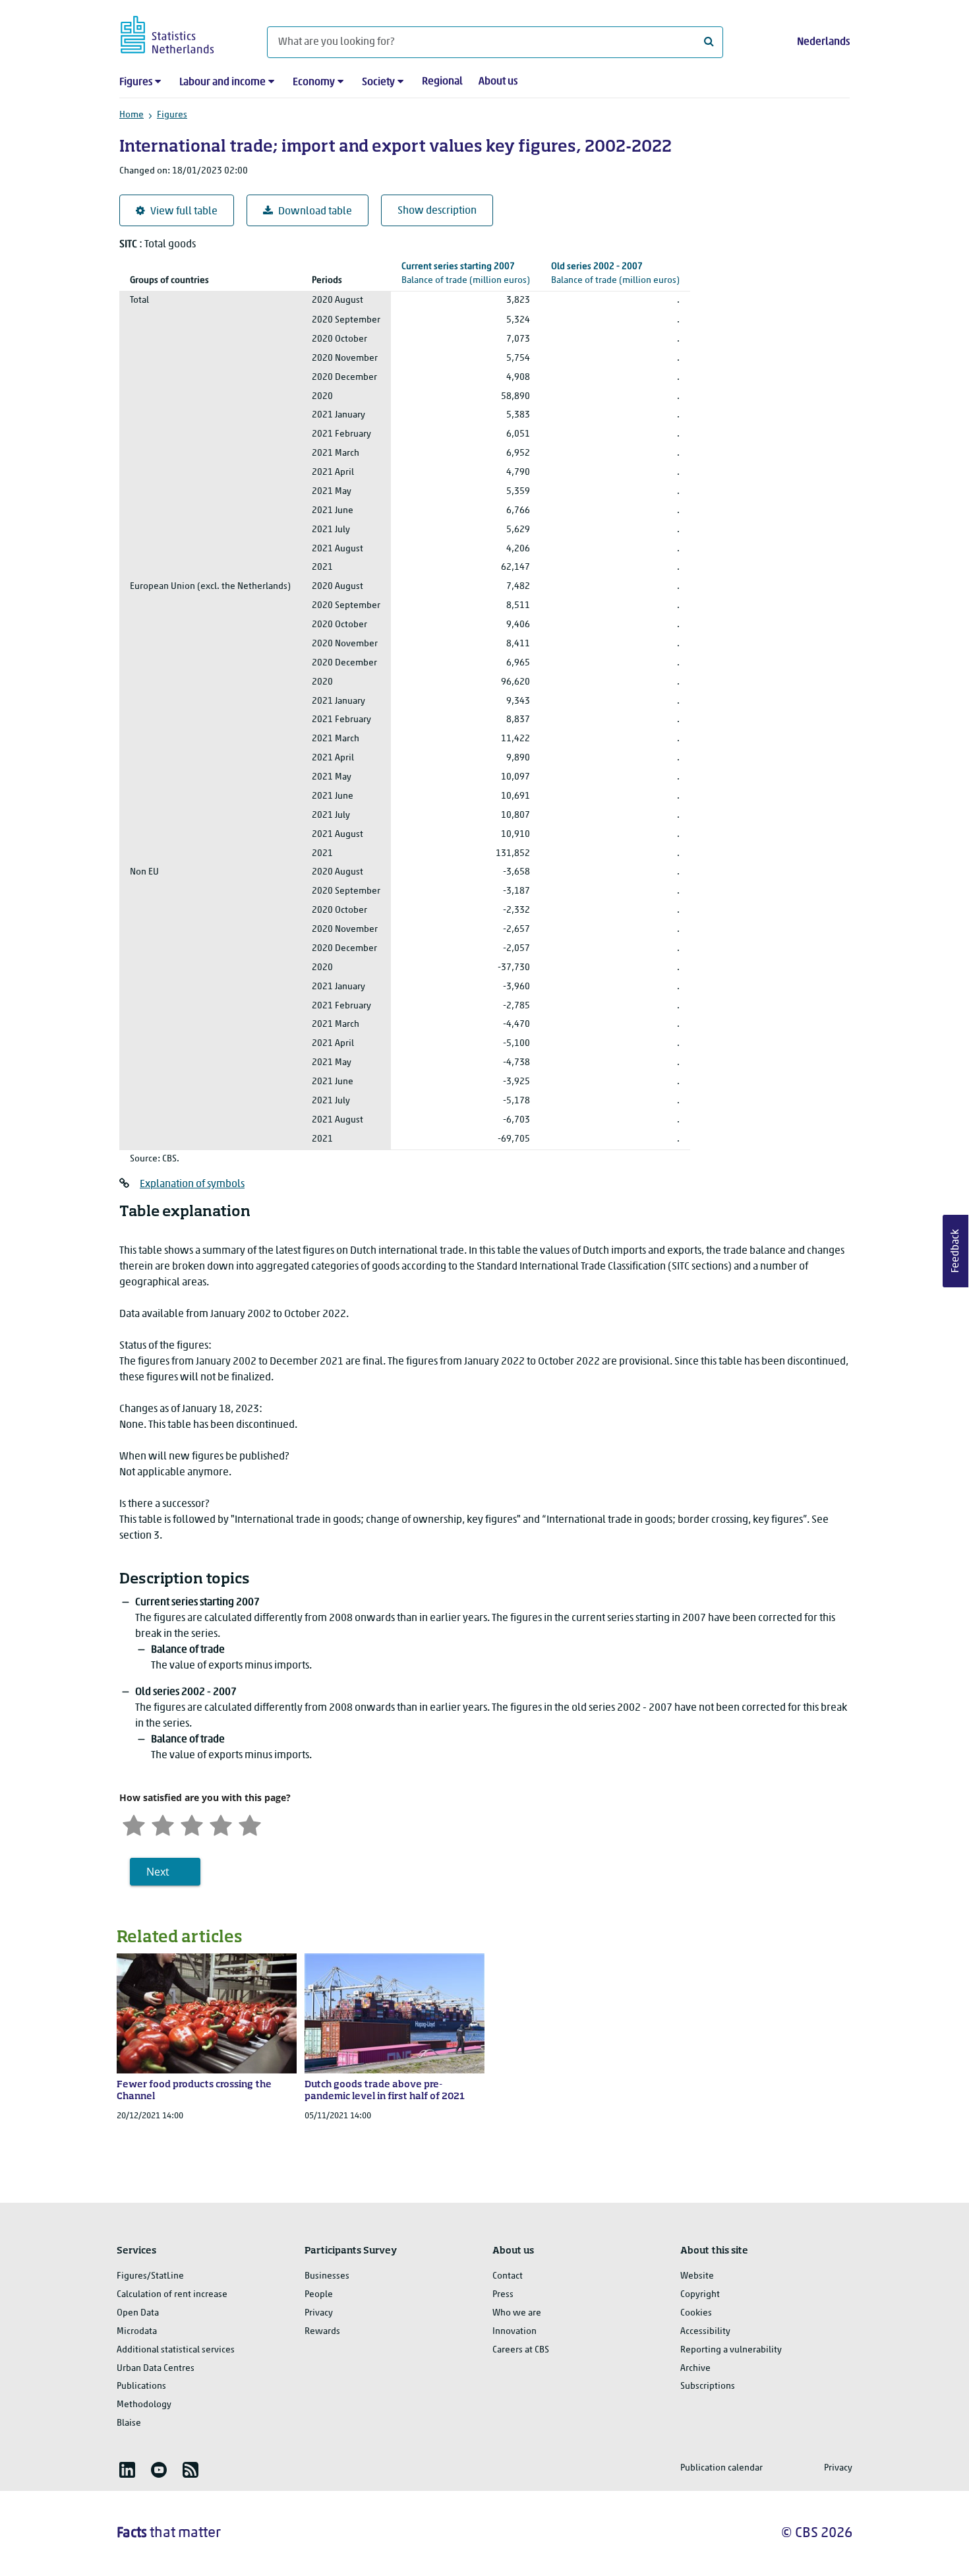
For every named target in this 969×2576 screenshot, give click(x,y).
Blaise (129, 2423)
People (319, 2295)
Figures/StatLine (150, 2276)
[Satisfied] (221, 1824)
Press (503, 2295)
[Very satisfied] (250, 1824)
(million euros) (466, 274)
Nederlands (823, 42)
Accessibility (705, 2332)
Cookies (696, 2313)
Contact (508, 2276)
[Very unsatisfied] (134, 1824)
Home (132, 115)
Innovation (514, 2332)
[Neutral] (192, 1824)
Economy (314, 82)
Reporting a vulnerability (731, 2350)
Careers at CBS (521, 2350)
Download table (315, 212)
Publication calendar (721, 2468)
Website (697, 2276)
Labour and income (222, 82)
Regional (442, 82)
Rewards (322, 2332)
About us (498, 82)
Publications (141, 2386)
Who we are (517, 2313)
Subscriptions (708, 2386)
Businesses (327, 2276)
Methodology (144, 2405)
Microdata (137, 2332)
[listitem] (127, 2470)
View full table (184, 212)
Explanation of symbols (192, 1184)
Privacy (319, 2313)
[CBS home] (180, 33)
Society (378, 82)
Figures (136, 82)
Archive (695, 2369)
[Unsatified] (163, 1824)
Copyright (700, 2295)
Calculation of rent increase (172, 2295)
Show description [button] (437, 211)
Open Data (138, 2313)
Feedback (956, 1251)
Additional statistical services (176, 2350)
